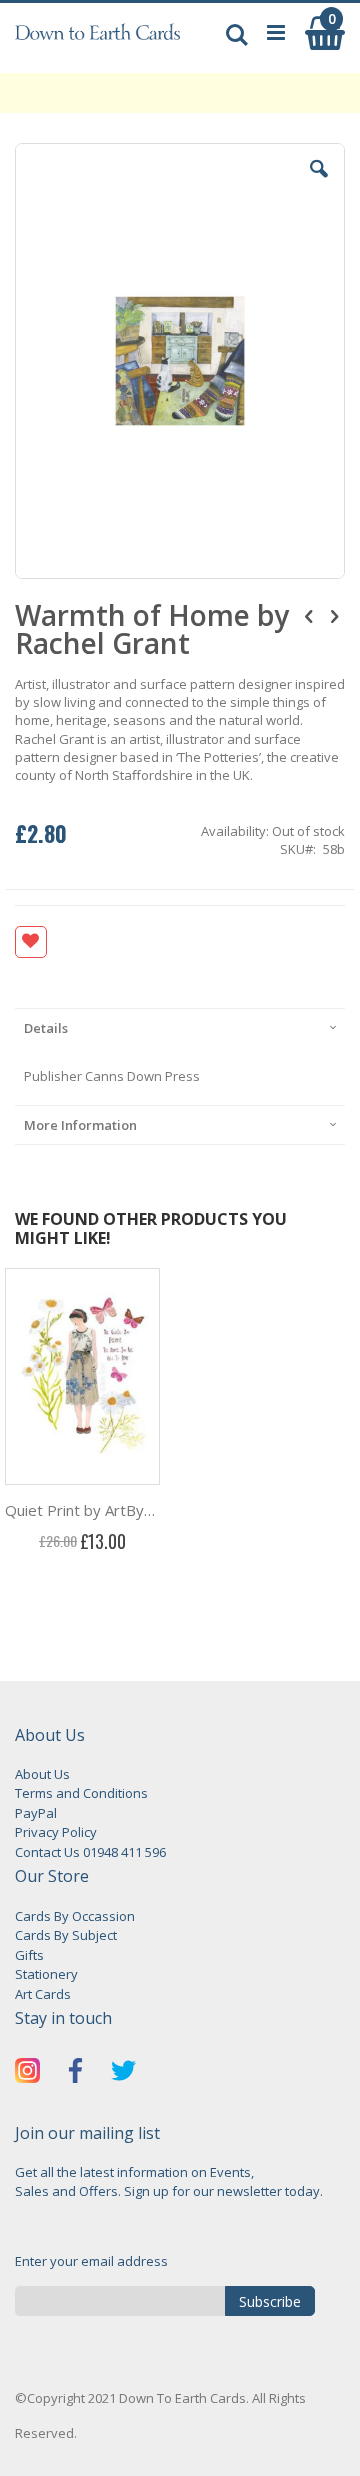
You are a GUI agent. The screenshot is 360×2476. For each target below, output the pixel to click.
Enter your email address (91, 2261)
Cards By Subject (66, 1935)
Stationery (46, 1974)
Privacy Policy (56, 1832)
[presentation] (180, 1027)
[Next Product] (334, 615)
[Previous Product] (309, 615)
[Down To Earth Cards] (97, 43)
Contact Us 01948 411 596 (90, 1852)
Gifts (29, 1955)
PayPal (36, 1813)
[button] (319, 184)
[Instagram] (27, 2073)
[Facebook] (75, 2073)
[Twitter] (123, 2073)
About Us (42, 1774)
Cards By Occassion (75, 1916)
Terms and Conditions (81, 1793)
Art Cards (43, 1994)
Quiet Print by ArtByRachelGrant (82, 1510)
